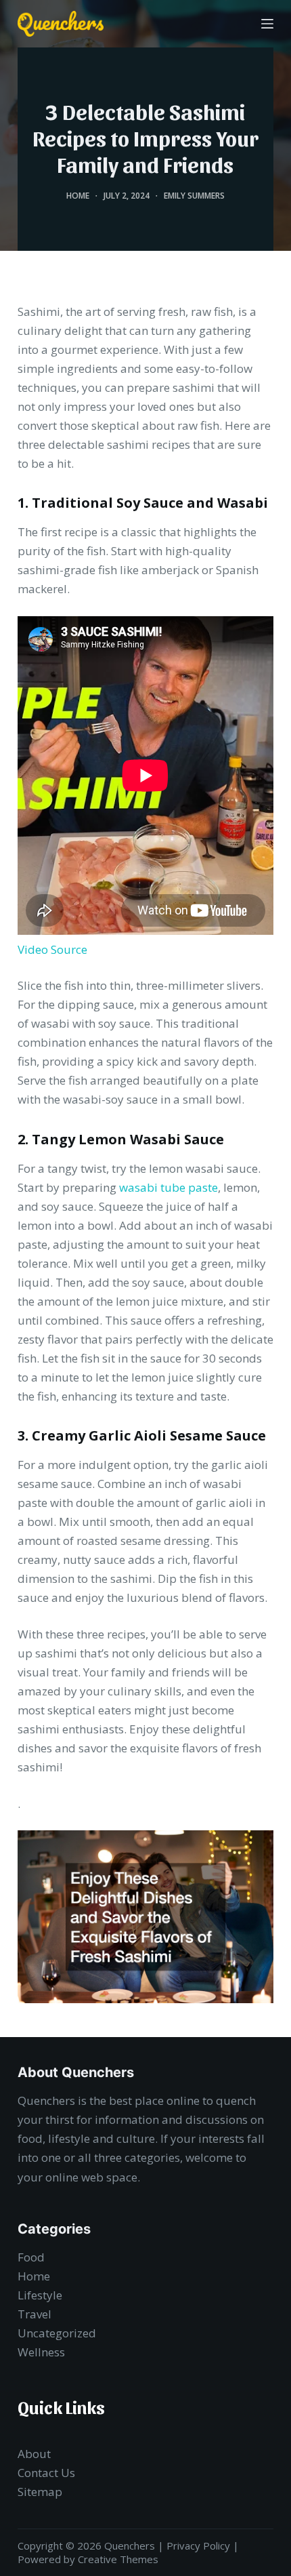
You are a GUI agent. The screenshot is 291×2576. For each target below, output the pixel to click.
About (34, 2454)
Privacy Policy (198, 2545)
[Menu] (267, 24)
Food (31, 2257)
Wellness (41, 2352)
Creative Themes (118, 2559)
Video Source (52, 949)
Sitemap (40, 2492)
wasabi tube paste (169, 1187)
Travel (35, 2314)
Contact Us (46, 2473)
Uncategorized (57, 2333)
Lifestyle (40, 2295)
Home (78, 196)
